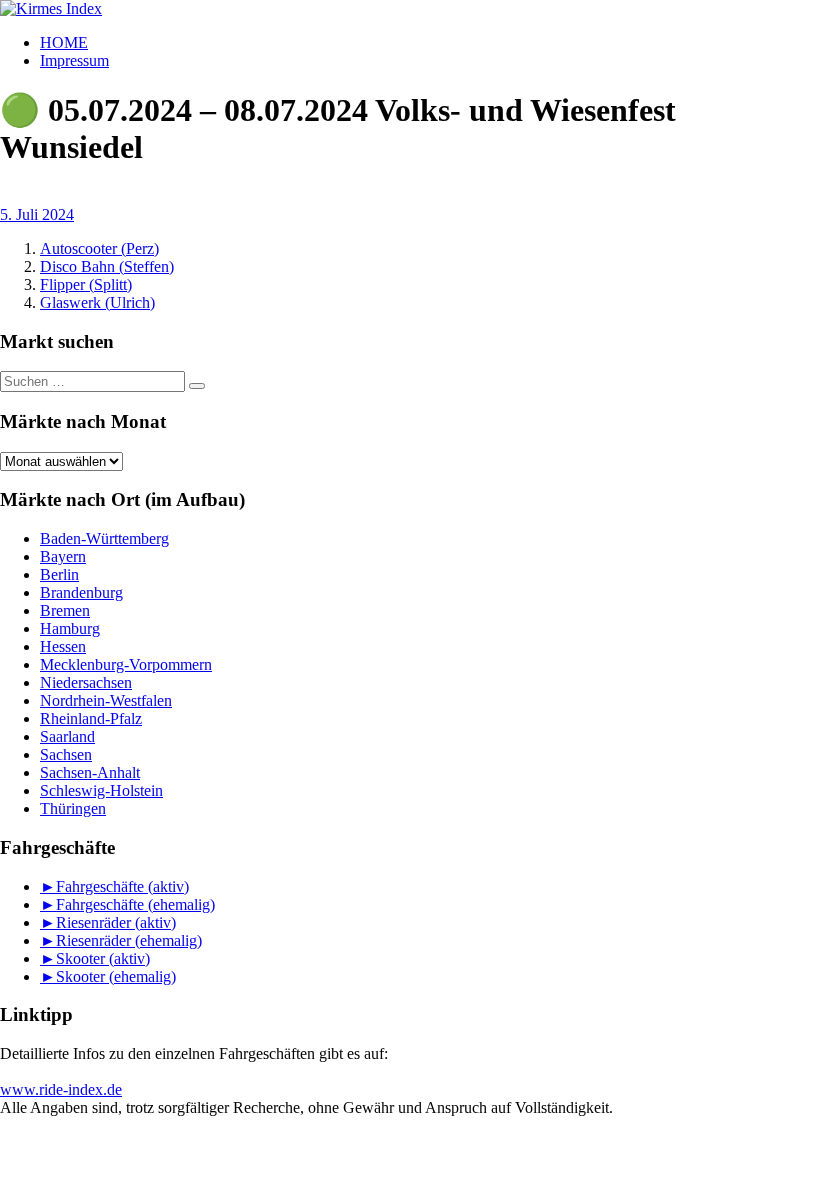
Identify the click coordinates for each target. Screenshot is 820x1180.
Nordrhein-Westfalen (106, 700)
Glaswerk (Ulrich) (97, 302)
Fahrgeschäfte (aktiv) (122, 886)
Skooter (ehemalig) (116, 976)
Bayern (63, 556)
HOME (64, 42)
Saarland (67, 736)
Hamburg (70, 628)
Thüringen (73, 808)
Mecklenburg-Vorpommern (126, 664)
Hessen (63, 646)
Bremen (65, 610)
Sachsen (66, 754)
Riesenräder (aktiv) (116, 922)
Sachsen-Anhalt (90, 772)
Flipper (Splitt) (86, 284)
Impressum (74, 60)
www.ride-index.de (61, 1089)
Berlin (59, 574)
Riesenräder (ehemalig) (129, 940)
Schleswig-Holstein (101, 790)
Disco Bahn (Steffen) (107, 266)
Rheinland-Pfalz (91, 718)
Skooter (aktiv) (103, 958)
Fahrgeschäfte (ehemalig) (135, 904)
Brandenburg (81, 592)
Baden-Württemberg (104, 538)
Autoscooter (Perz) (99, 248)
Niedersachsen (86, 682)
